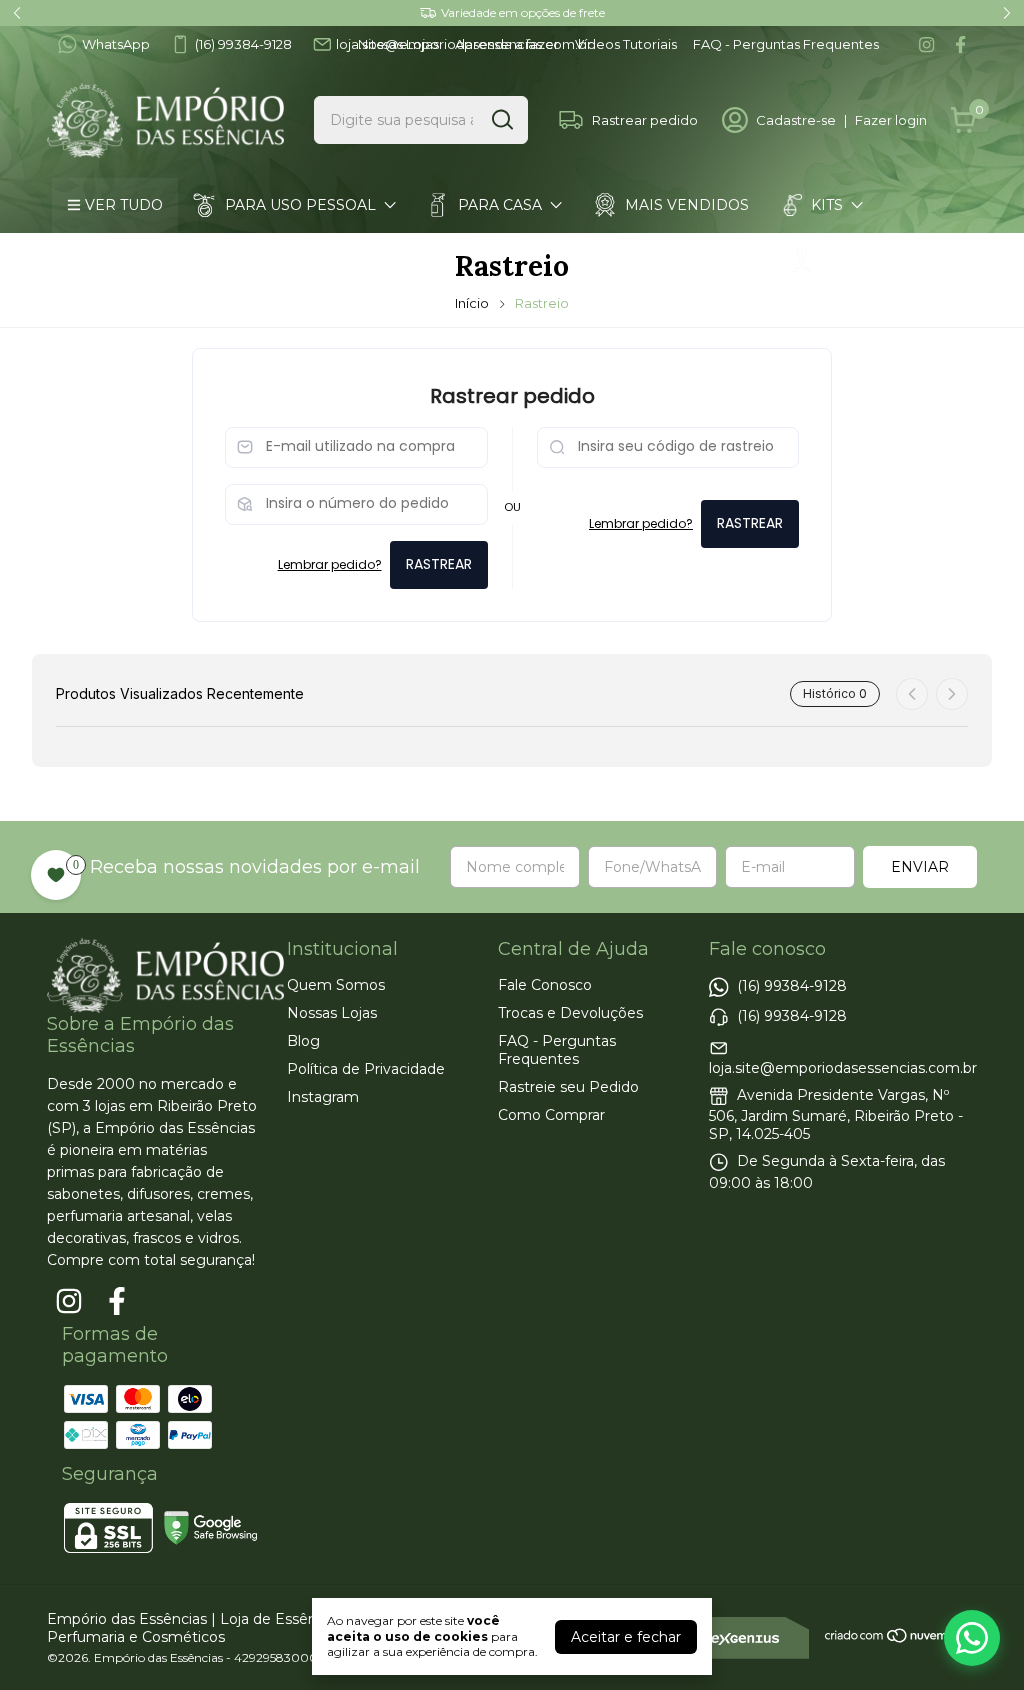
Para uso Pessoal (300, 205)
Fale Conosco (545, 985)
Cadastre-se (796, 120)
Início (472, 303)
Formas (501, 315)
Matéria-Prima (324, 315)
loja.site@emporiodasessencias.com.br (843, 1068)
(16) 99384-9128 (243, 44)
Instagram (323, 1097)
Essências (141, 260)
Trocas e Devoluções (570, 1013)
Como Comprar (649, 315)
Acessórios (870, 260)
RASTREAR (439, 564)
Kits (827, 205)
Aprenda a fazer (507, 44)
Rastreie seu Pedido (568, 1087)
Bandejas (139, 315)
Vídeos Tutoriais (626, 44)
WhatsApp (116, 44)
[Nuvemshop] (900, 1639)
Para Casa (500, 205)
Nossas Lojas (398, 44)
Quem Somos (336, 985)
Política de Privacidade (366, 1069)
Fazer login (891, 120)
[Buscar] (501, 119)
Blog (303, 1041)
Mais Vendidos (687, 205)
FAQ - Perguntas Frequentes (786, 44)
